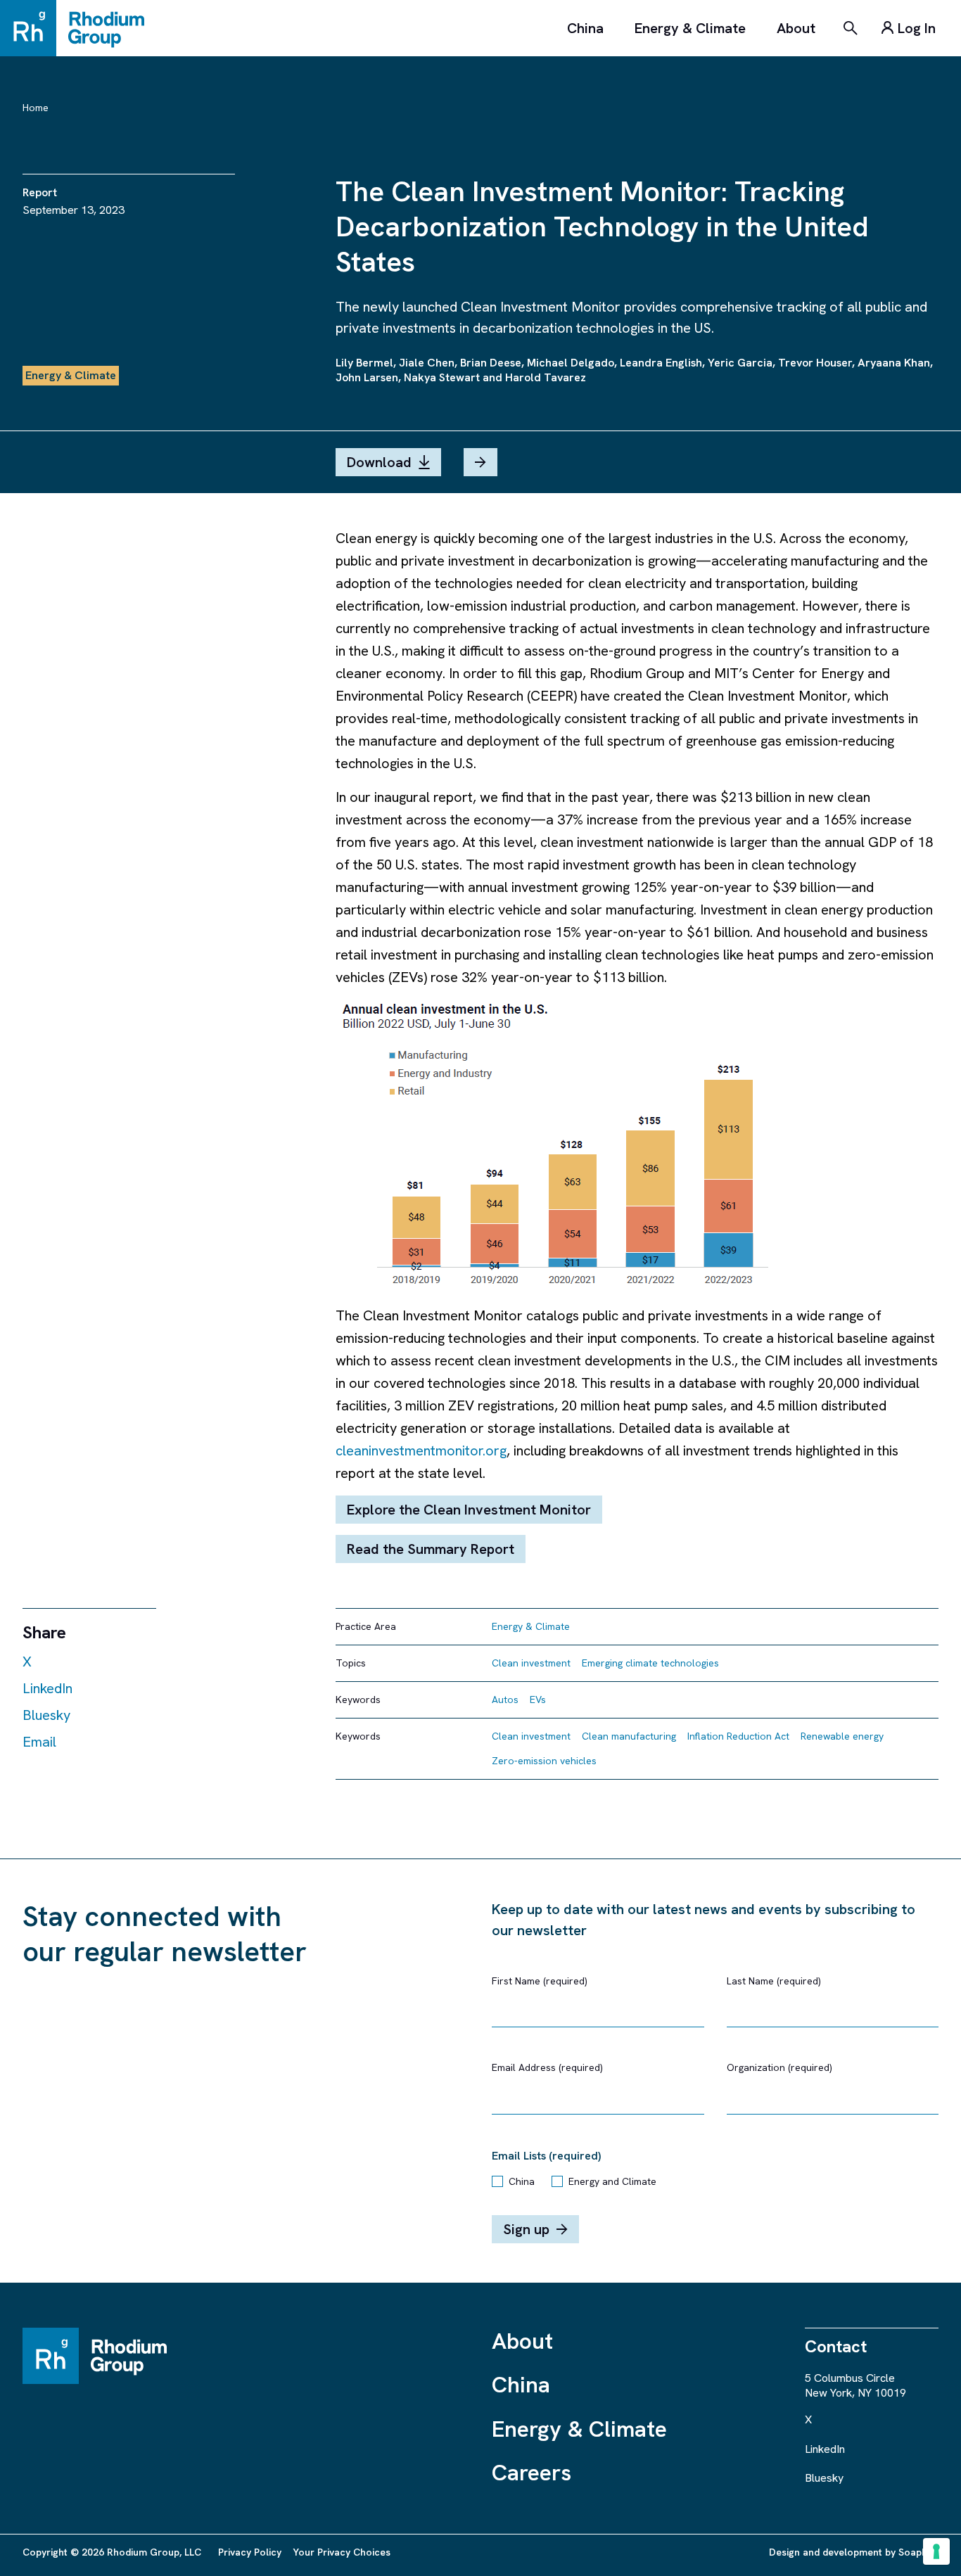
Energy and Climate (612, 2181)
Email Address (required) (547, 2067)
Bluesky (46, 1715)
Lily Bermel (364, 363)
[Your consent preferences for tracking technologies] (936, 2551)
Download (379, 462)
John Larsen (367, 377)
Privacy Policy (250, 2552)
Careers (532, 2473)
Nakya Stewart (442, 377)
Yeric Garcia (740, 363)
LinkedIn (47, 1688)
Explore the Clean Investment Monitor (469, 1510)
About (796, 28)
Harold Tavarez (546, 377)
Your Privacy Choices (342, 2552)
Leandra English (661, 363)
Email (39, 1742)
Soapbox (918, 2552)
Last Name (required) (774, 1981)
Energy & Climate (690, 28)
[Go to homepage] (79, 28)
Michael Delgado (571, 363)
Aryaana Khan (894, 363)
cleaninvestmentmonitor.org (421, 1450)
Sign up (526, 2229)
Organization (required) (779, 2067)
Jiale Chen (427, 363)
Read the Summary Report (431, 1549)
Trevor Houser (815, 363)
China (585, 28)
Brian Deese (491, 363)
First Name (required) (540, 1981)
